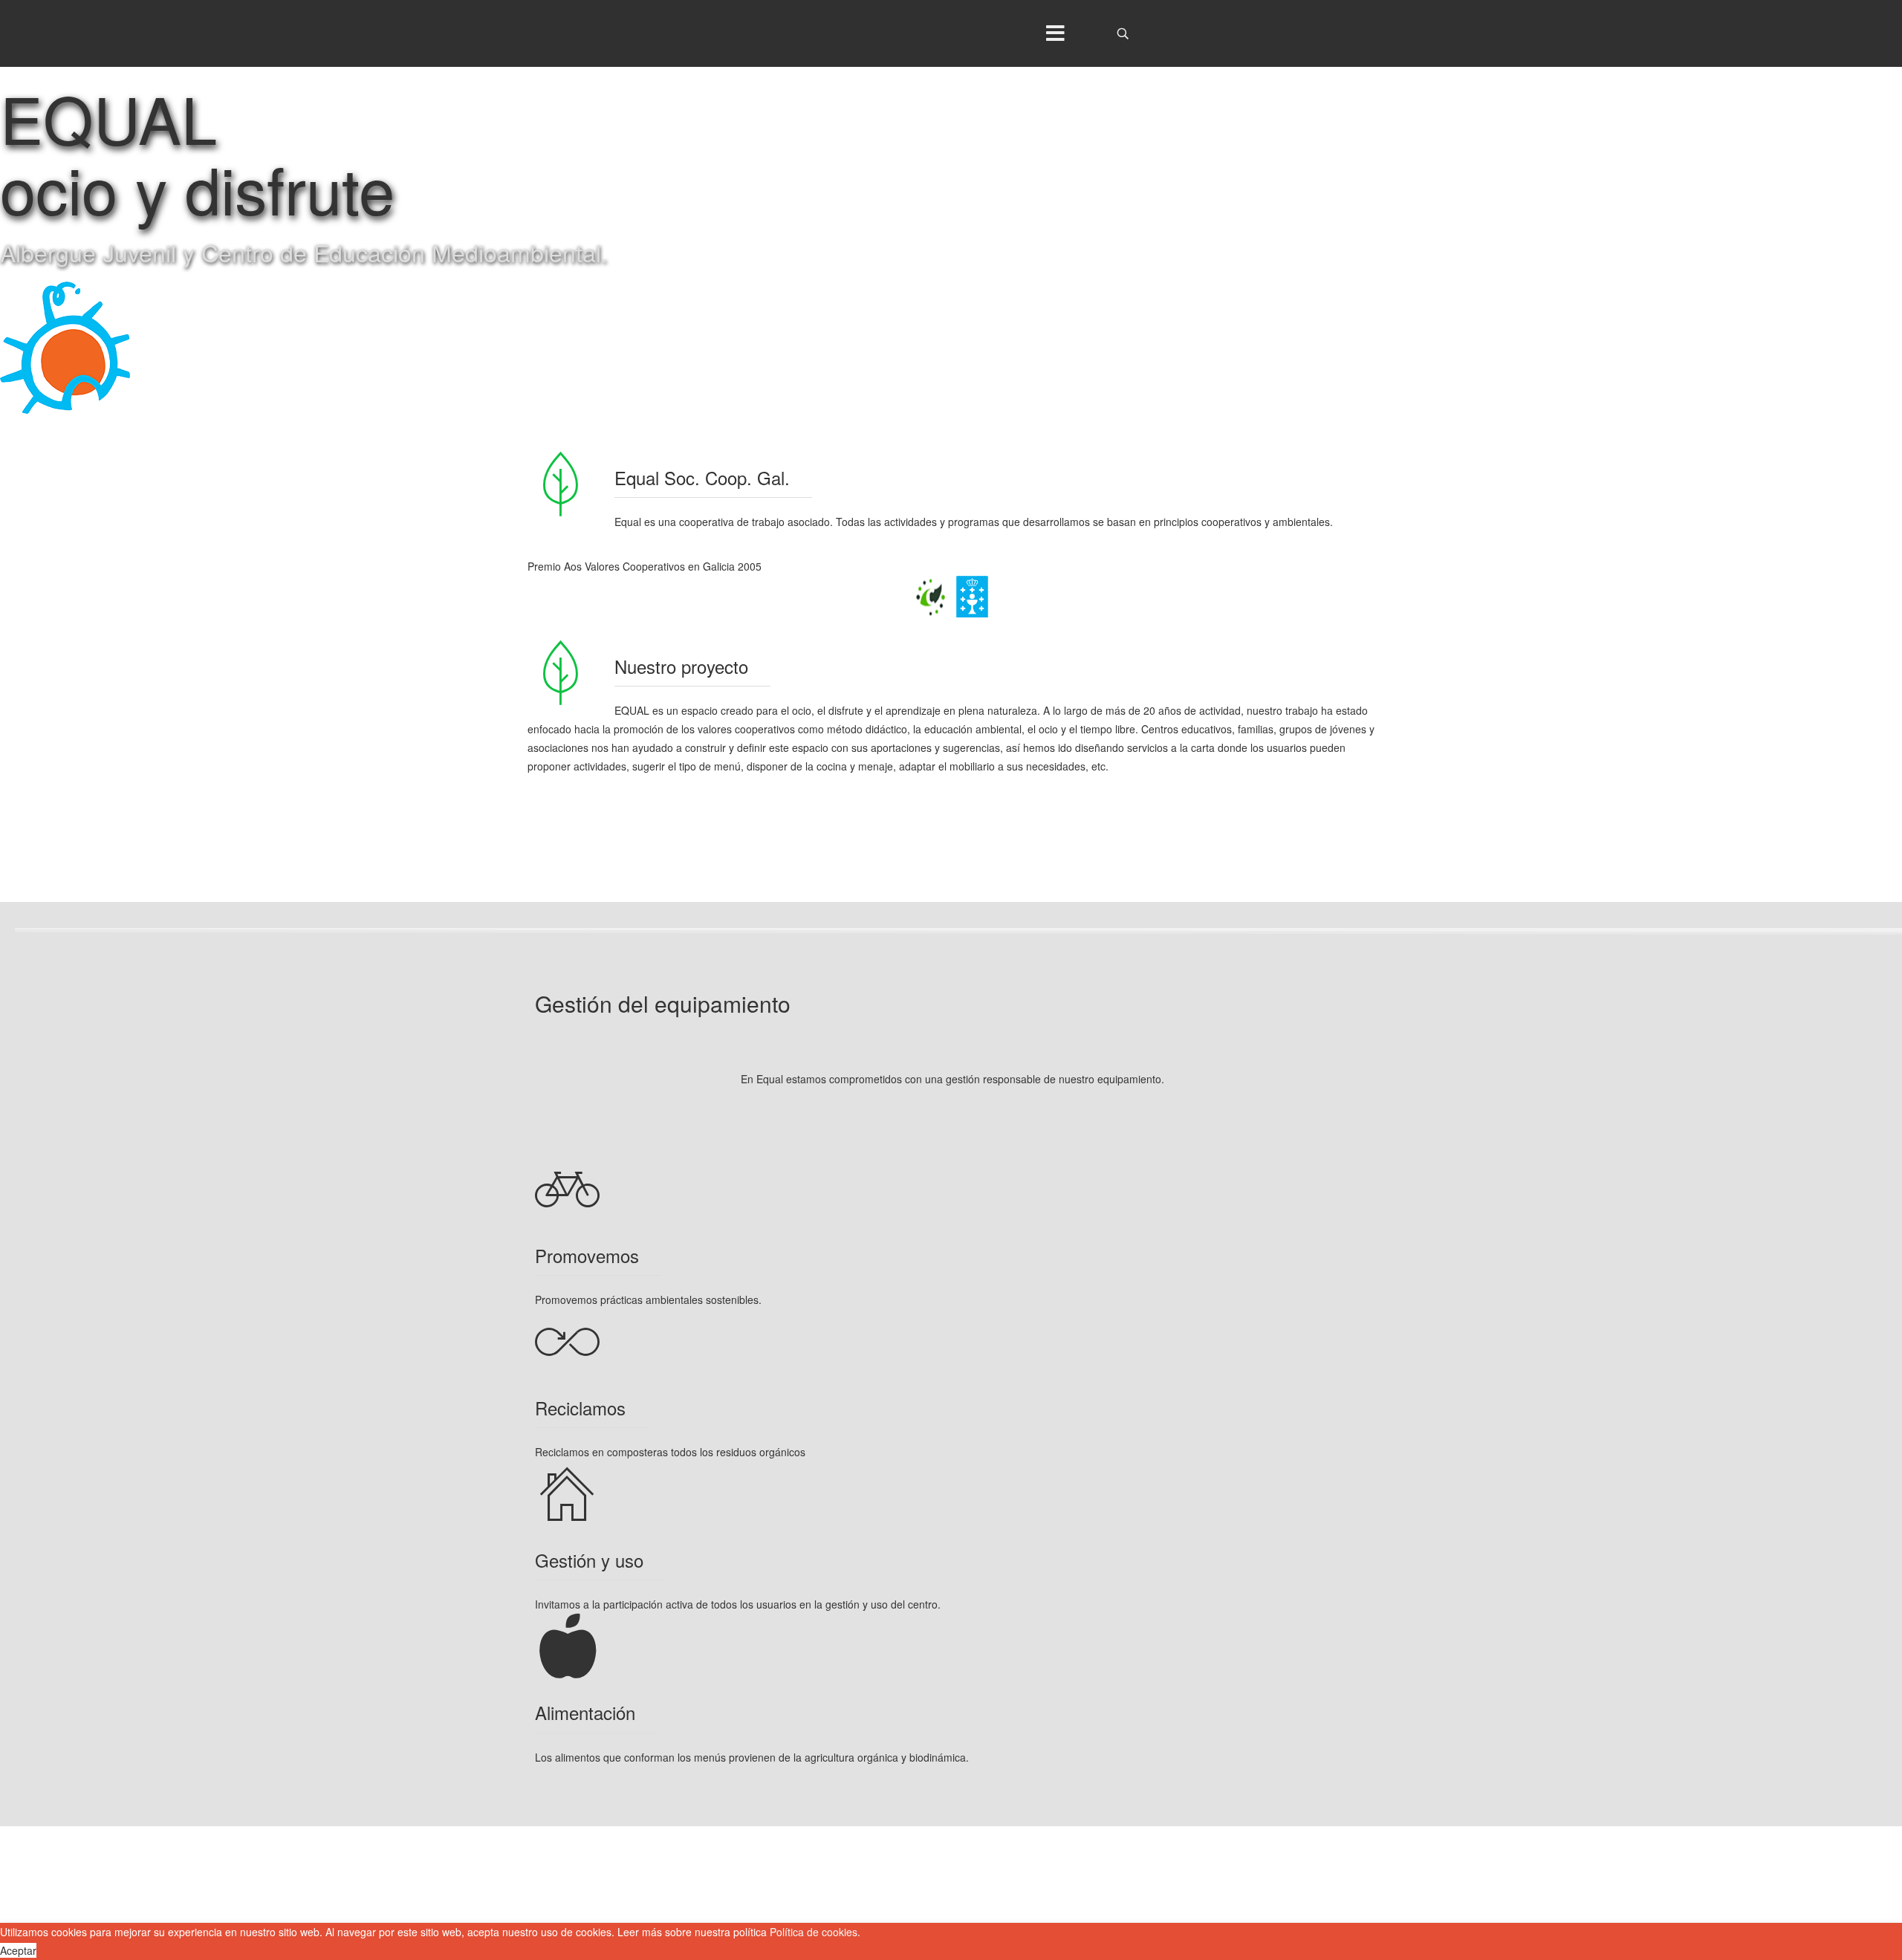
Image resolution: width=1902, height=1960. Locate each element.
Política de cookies (814, 1932)
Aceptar (18, 1950)
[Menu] (1055, 33)
